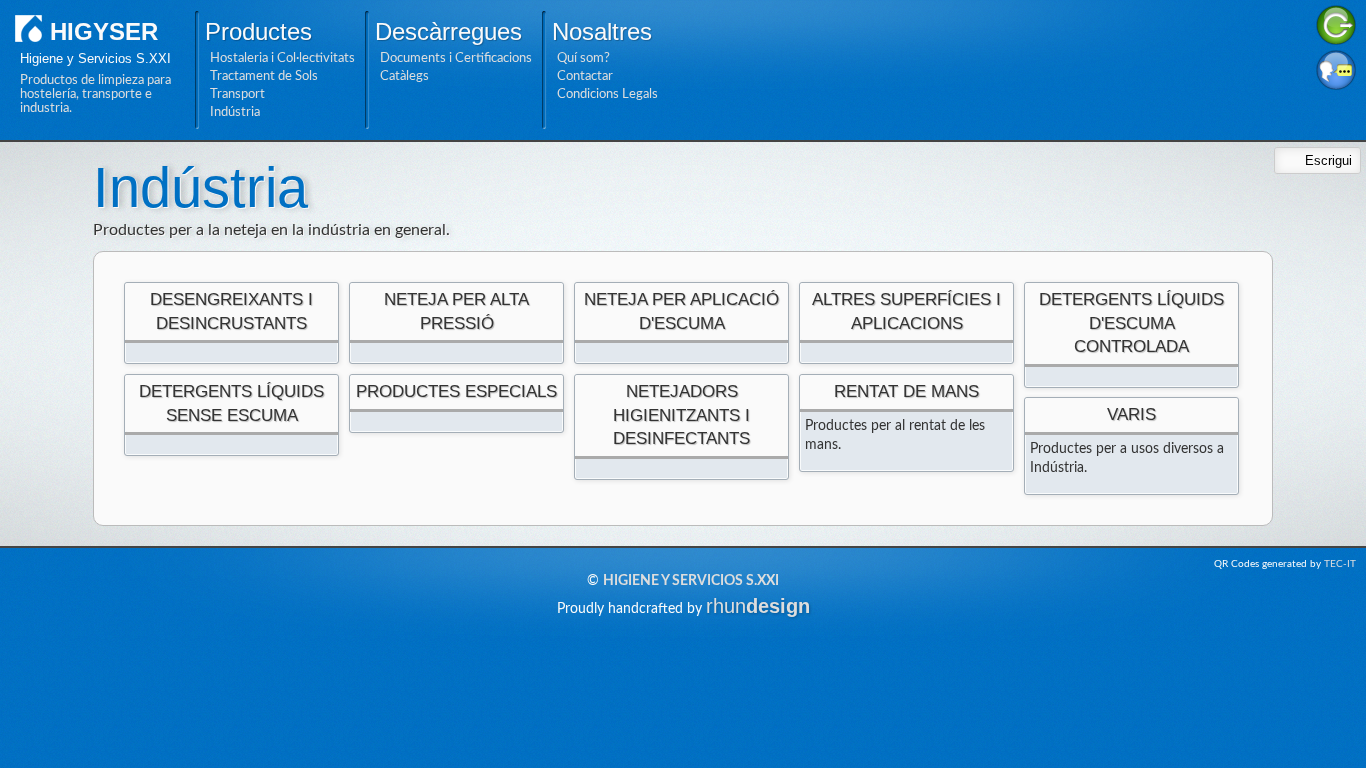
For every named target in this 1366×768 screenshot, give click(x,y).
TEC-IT (1340, 564)
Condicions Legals (607, 94)
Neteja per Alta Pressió (456, 311)
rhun (758, 606)
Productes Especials (456, 391)
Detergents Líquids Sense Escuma (231, 403)
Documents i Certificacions (456, 58)
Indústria (235, 112)
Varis (1131, 414)
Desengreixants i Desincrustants (231, 311)
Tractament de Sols (264, 76)
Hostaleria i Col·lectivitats (282, 58)
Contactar (585, 76)
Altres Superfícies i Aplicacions (906, 311)
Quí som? (583, 58)
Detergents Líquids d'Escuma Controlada (1131, 323)
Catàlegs (404, 76)
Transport (237, 94)
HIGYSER (104, 31)
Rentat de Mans (906, 391)
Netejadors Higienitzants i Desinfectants (681, 415)
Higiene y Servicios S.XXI (691, 581)
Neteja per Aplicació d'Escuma (681, 311)
